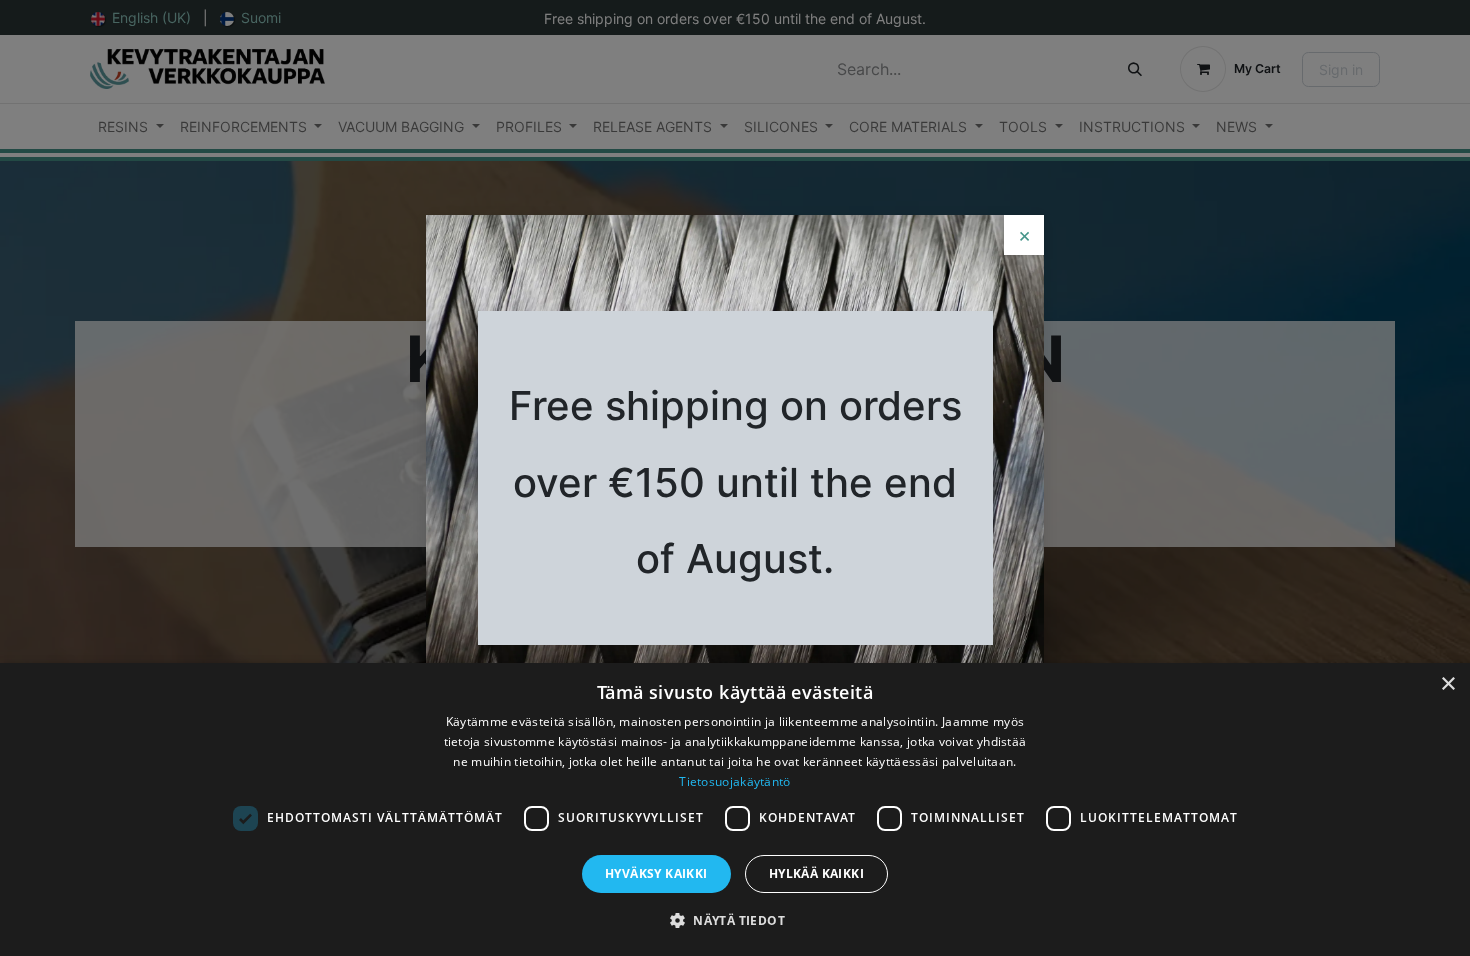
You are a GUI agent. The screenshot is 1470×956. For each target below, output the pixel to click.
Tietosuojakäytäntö (734, 781)
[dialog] (735, 809)
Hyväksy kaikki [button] (656, 873)
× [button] (1447, 684)
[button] (735, 920)
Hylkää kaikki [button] (816, 873)
